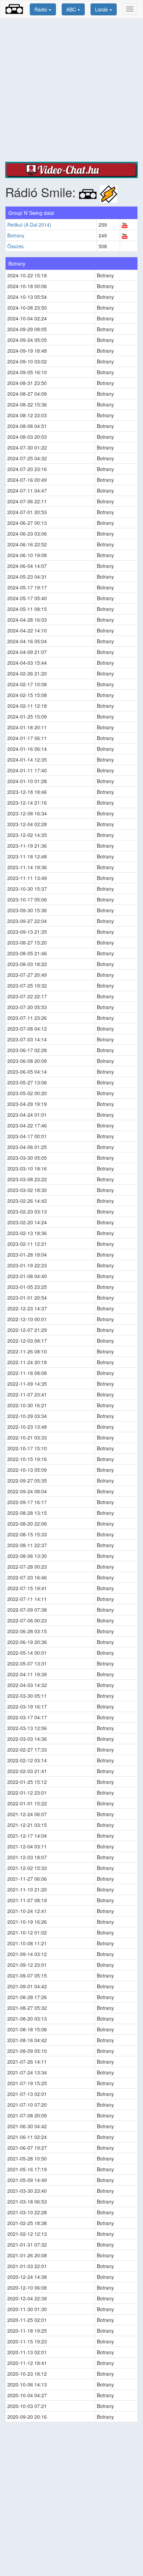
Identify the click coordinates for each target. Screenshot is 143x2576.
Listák (102, 9)
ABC (72, 9)
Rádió (41, 9)
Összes (15, 246)
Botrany (16, 235)
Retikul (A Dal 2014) (29, 225)
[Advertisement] (71, 90)
